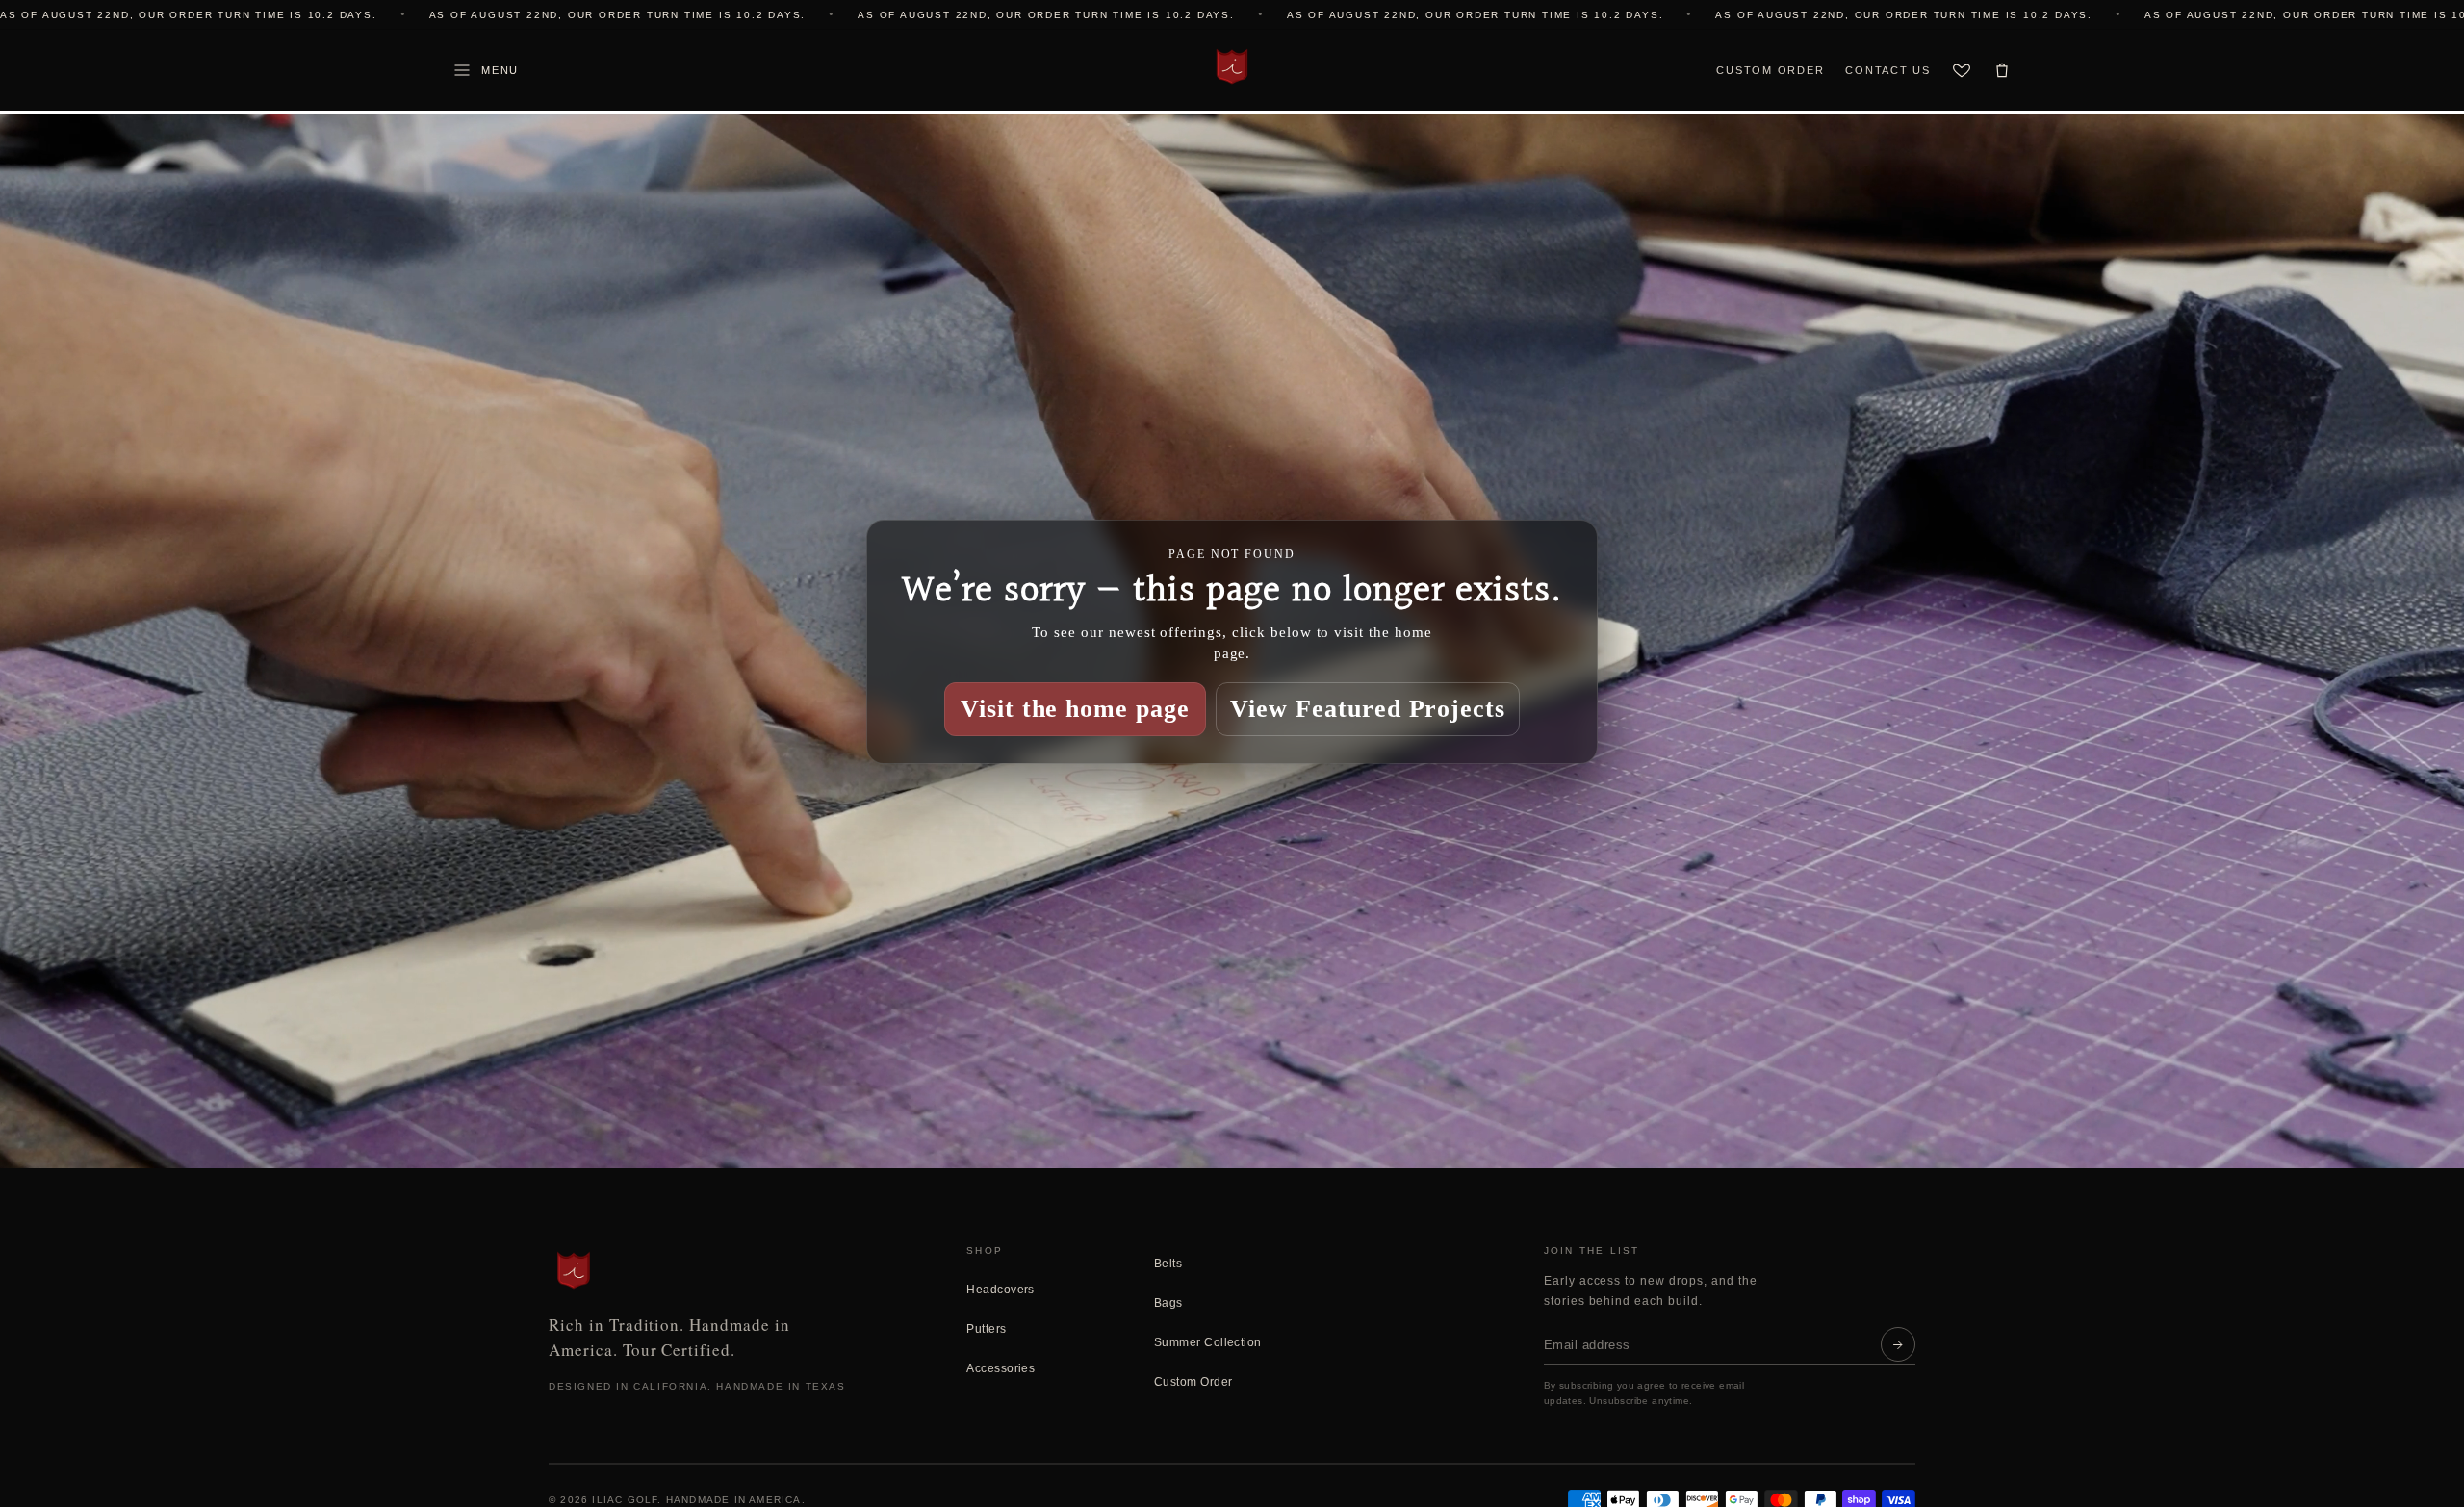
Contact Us (1888, 70)
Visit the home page (1075, 708)
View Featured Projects (1368, 708)
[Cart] (2002, 70)
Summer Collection (1208, 1342)
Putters (986, 1329)
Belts (1168, 1264)
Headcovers (1001, 1290)
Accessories (1001, 1368)
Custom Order (1770, 70)
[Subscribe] (1898, 1344)
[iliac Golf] (1232, 66)
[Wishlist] (1962, 70)
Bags (1168, 1303)
